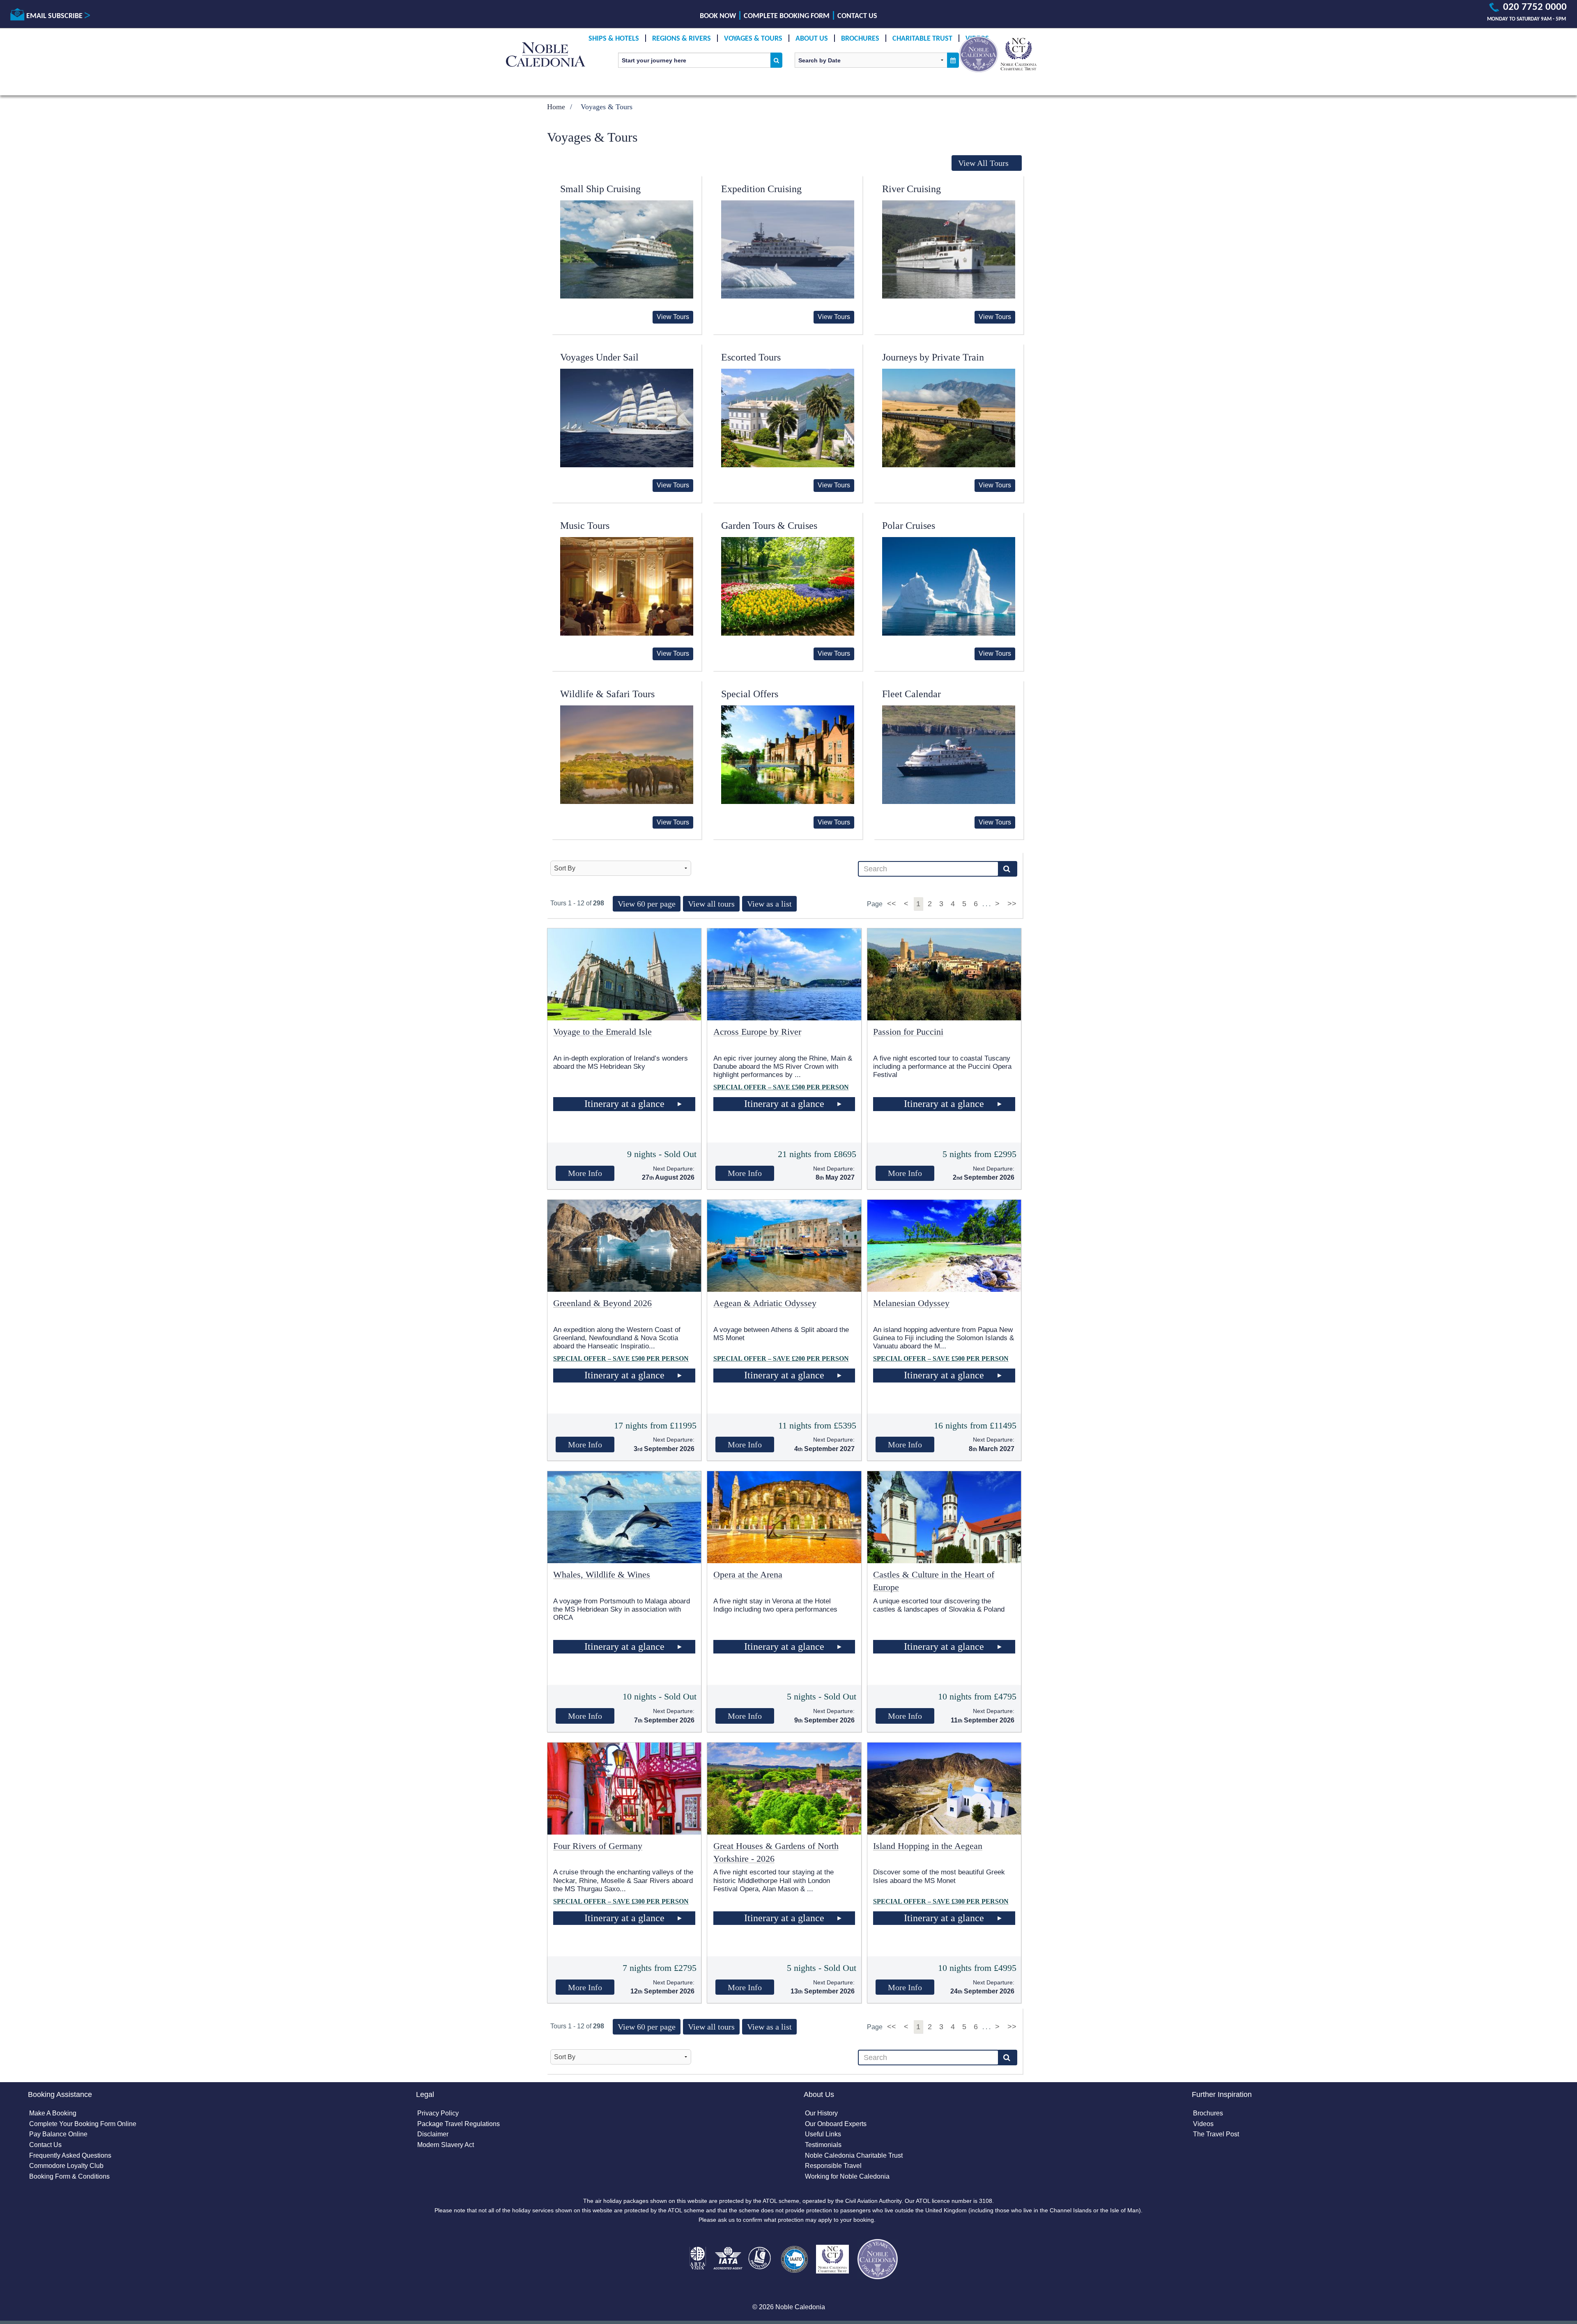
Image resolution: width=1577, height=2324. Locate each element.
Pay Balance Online (58, 2134)
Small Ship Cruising (600, 189)
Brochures (860, 39)
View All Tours (983, 163)
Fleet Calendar (911, 694)
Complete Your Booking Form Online (83, 2124)
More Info (585, 1173)
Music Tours (585, 526)
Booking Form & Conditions (69, 2176)
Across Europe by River (757, 1032)
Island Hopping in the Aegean (928, 1846)
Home (556, 107)
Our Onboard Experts (836, 2124)
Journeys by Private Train (933, 357)
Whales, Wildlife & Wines (602, 1574)
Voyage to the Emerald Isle (602, 1032)
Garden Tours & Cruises (769, 526)
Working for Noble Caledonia (847, 2176)
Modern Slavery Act (446, 2145)
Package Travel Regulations (459, 2124)
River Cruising (911, 189)
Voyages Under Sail (599, 357)
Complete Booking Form (787, 16)
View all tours (711, 904)
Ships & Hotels (614, 39)
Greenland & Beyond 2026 (602, 1303)
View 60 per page (647, 904)
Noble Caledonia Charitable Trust (854, 2155)
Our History (821, 2113)
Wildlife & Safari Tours (607, 694)
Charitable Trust (922, 39)
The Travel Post (1216, 2134)
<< (893, 904)
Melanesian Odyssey (911, 1303)
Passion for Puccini (908, 1032)
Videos (1203, 2124)
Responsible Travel (833, 2166)
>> (1012, 904)
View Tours (673, 317)
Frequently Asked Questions (70, 2155)
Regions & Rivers (682, 39)
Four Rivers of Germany (598, 1846)
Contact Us (857, 16)
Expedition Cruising (761, 189)
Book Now (718, 16)
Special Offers (750, 694)
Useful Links (823, 2134)
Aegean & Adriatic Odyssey (765, 1303)
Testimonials (823, 2145)
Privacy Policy (438, 2113)
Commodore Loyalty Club (66, 2166)
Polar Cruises (909, 526)
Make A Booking (53, 2113)
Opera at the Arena (748, 1574)
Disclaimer (433, 2134)
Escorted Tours (751, 357)
